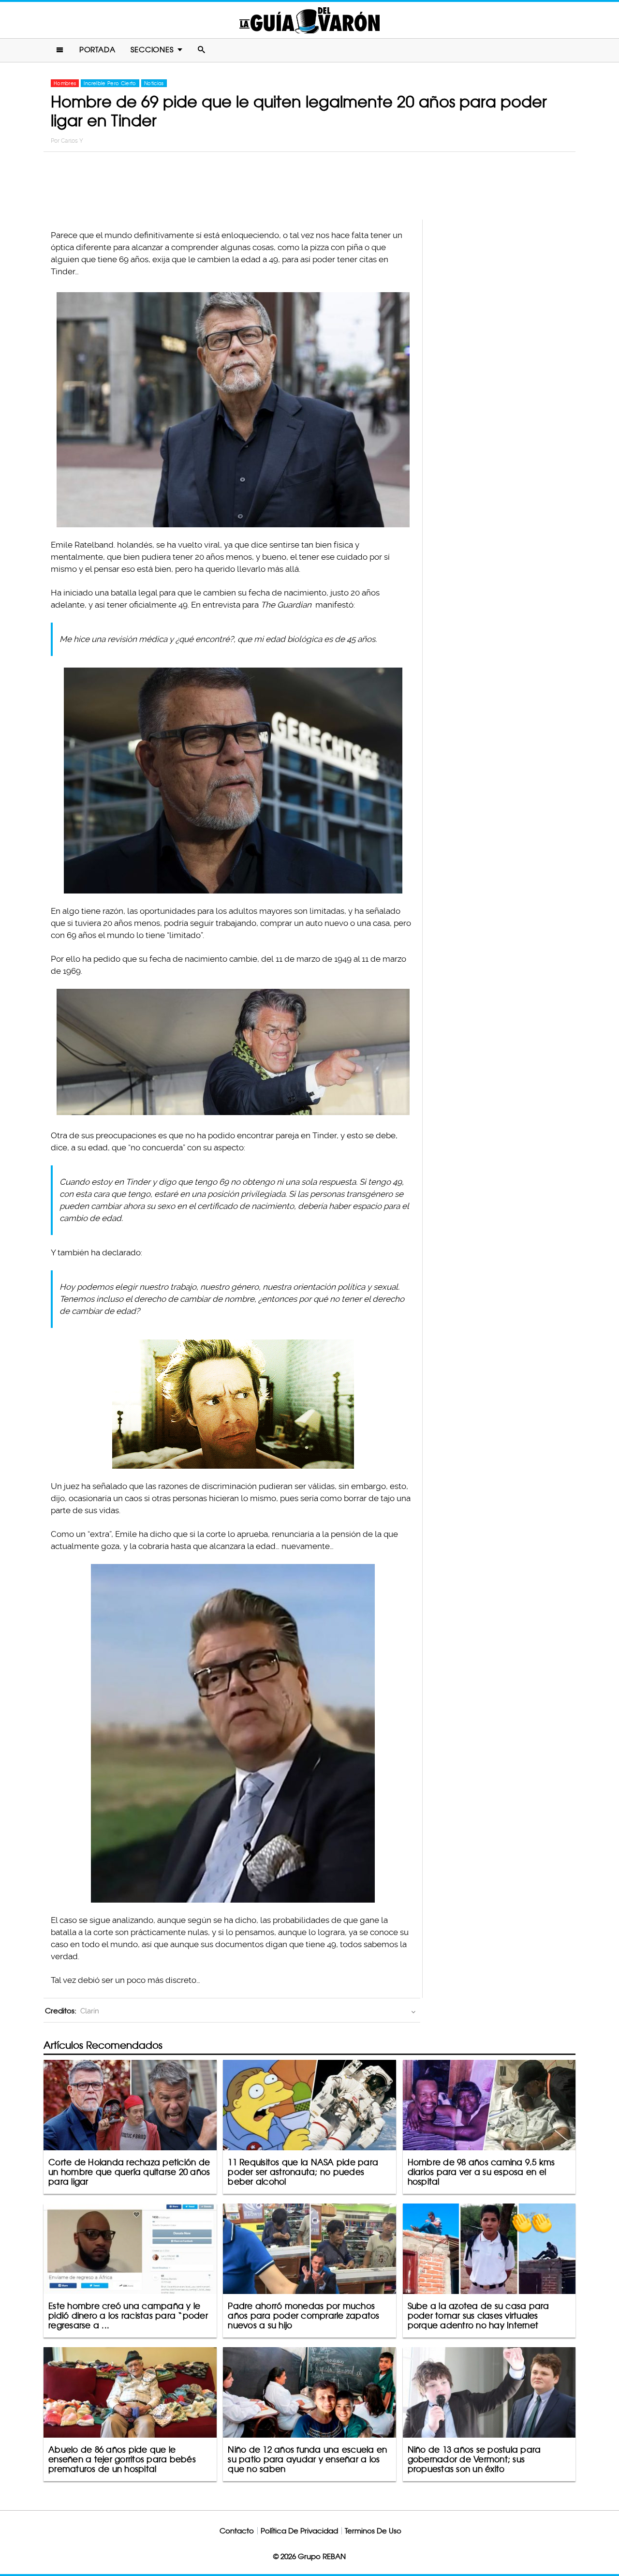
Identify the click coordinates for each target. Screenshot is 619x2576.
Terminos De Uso (373, 2531)
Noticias (154, 83)
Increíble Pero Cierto (110, 83)
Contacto (237, 2531)
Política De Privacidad (299, 2531)
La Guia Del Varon (309, 20)
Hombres (65, 83)
